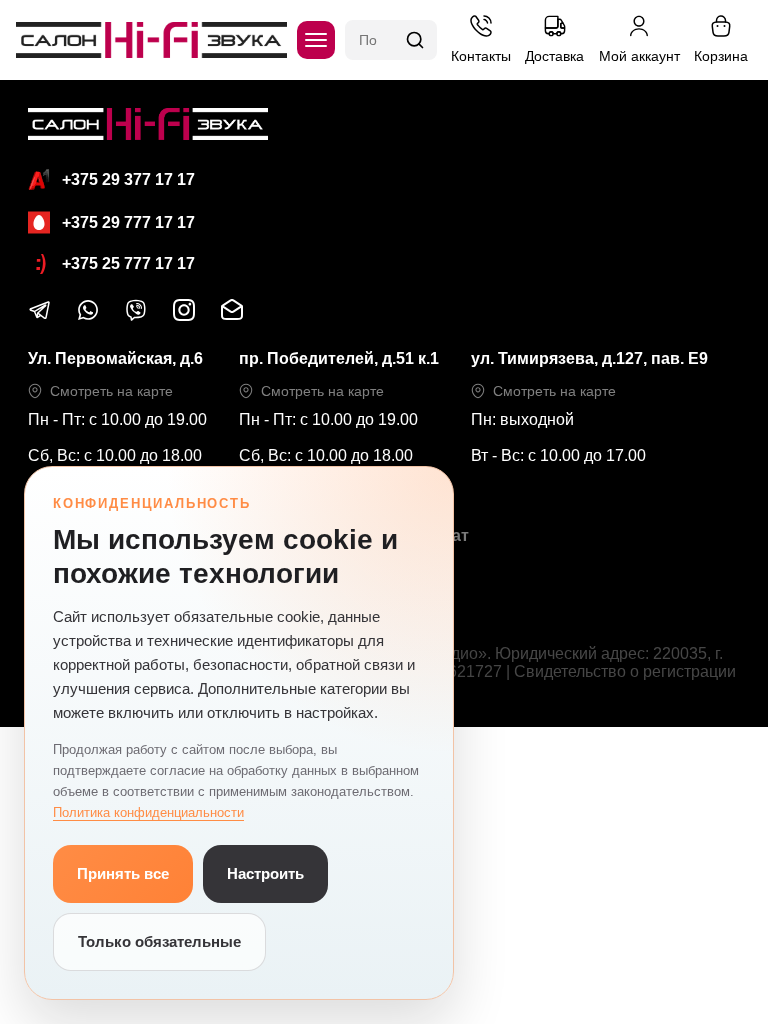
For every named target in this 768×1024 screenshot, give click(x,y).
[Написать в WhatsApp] (88, 316)
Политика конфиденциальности (148, 812)
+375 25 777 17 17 (128, 263)
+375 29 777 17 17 (128, 222)
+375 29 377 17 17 (128, 179)
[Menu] (316, 40)
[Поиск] (415, 40)
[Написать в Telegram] (40, 316)
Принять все (123, 873)
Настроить (265, 873)
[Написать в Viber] (136, 316)
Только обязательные (159, 941)
